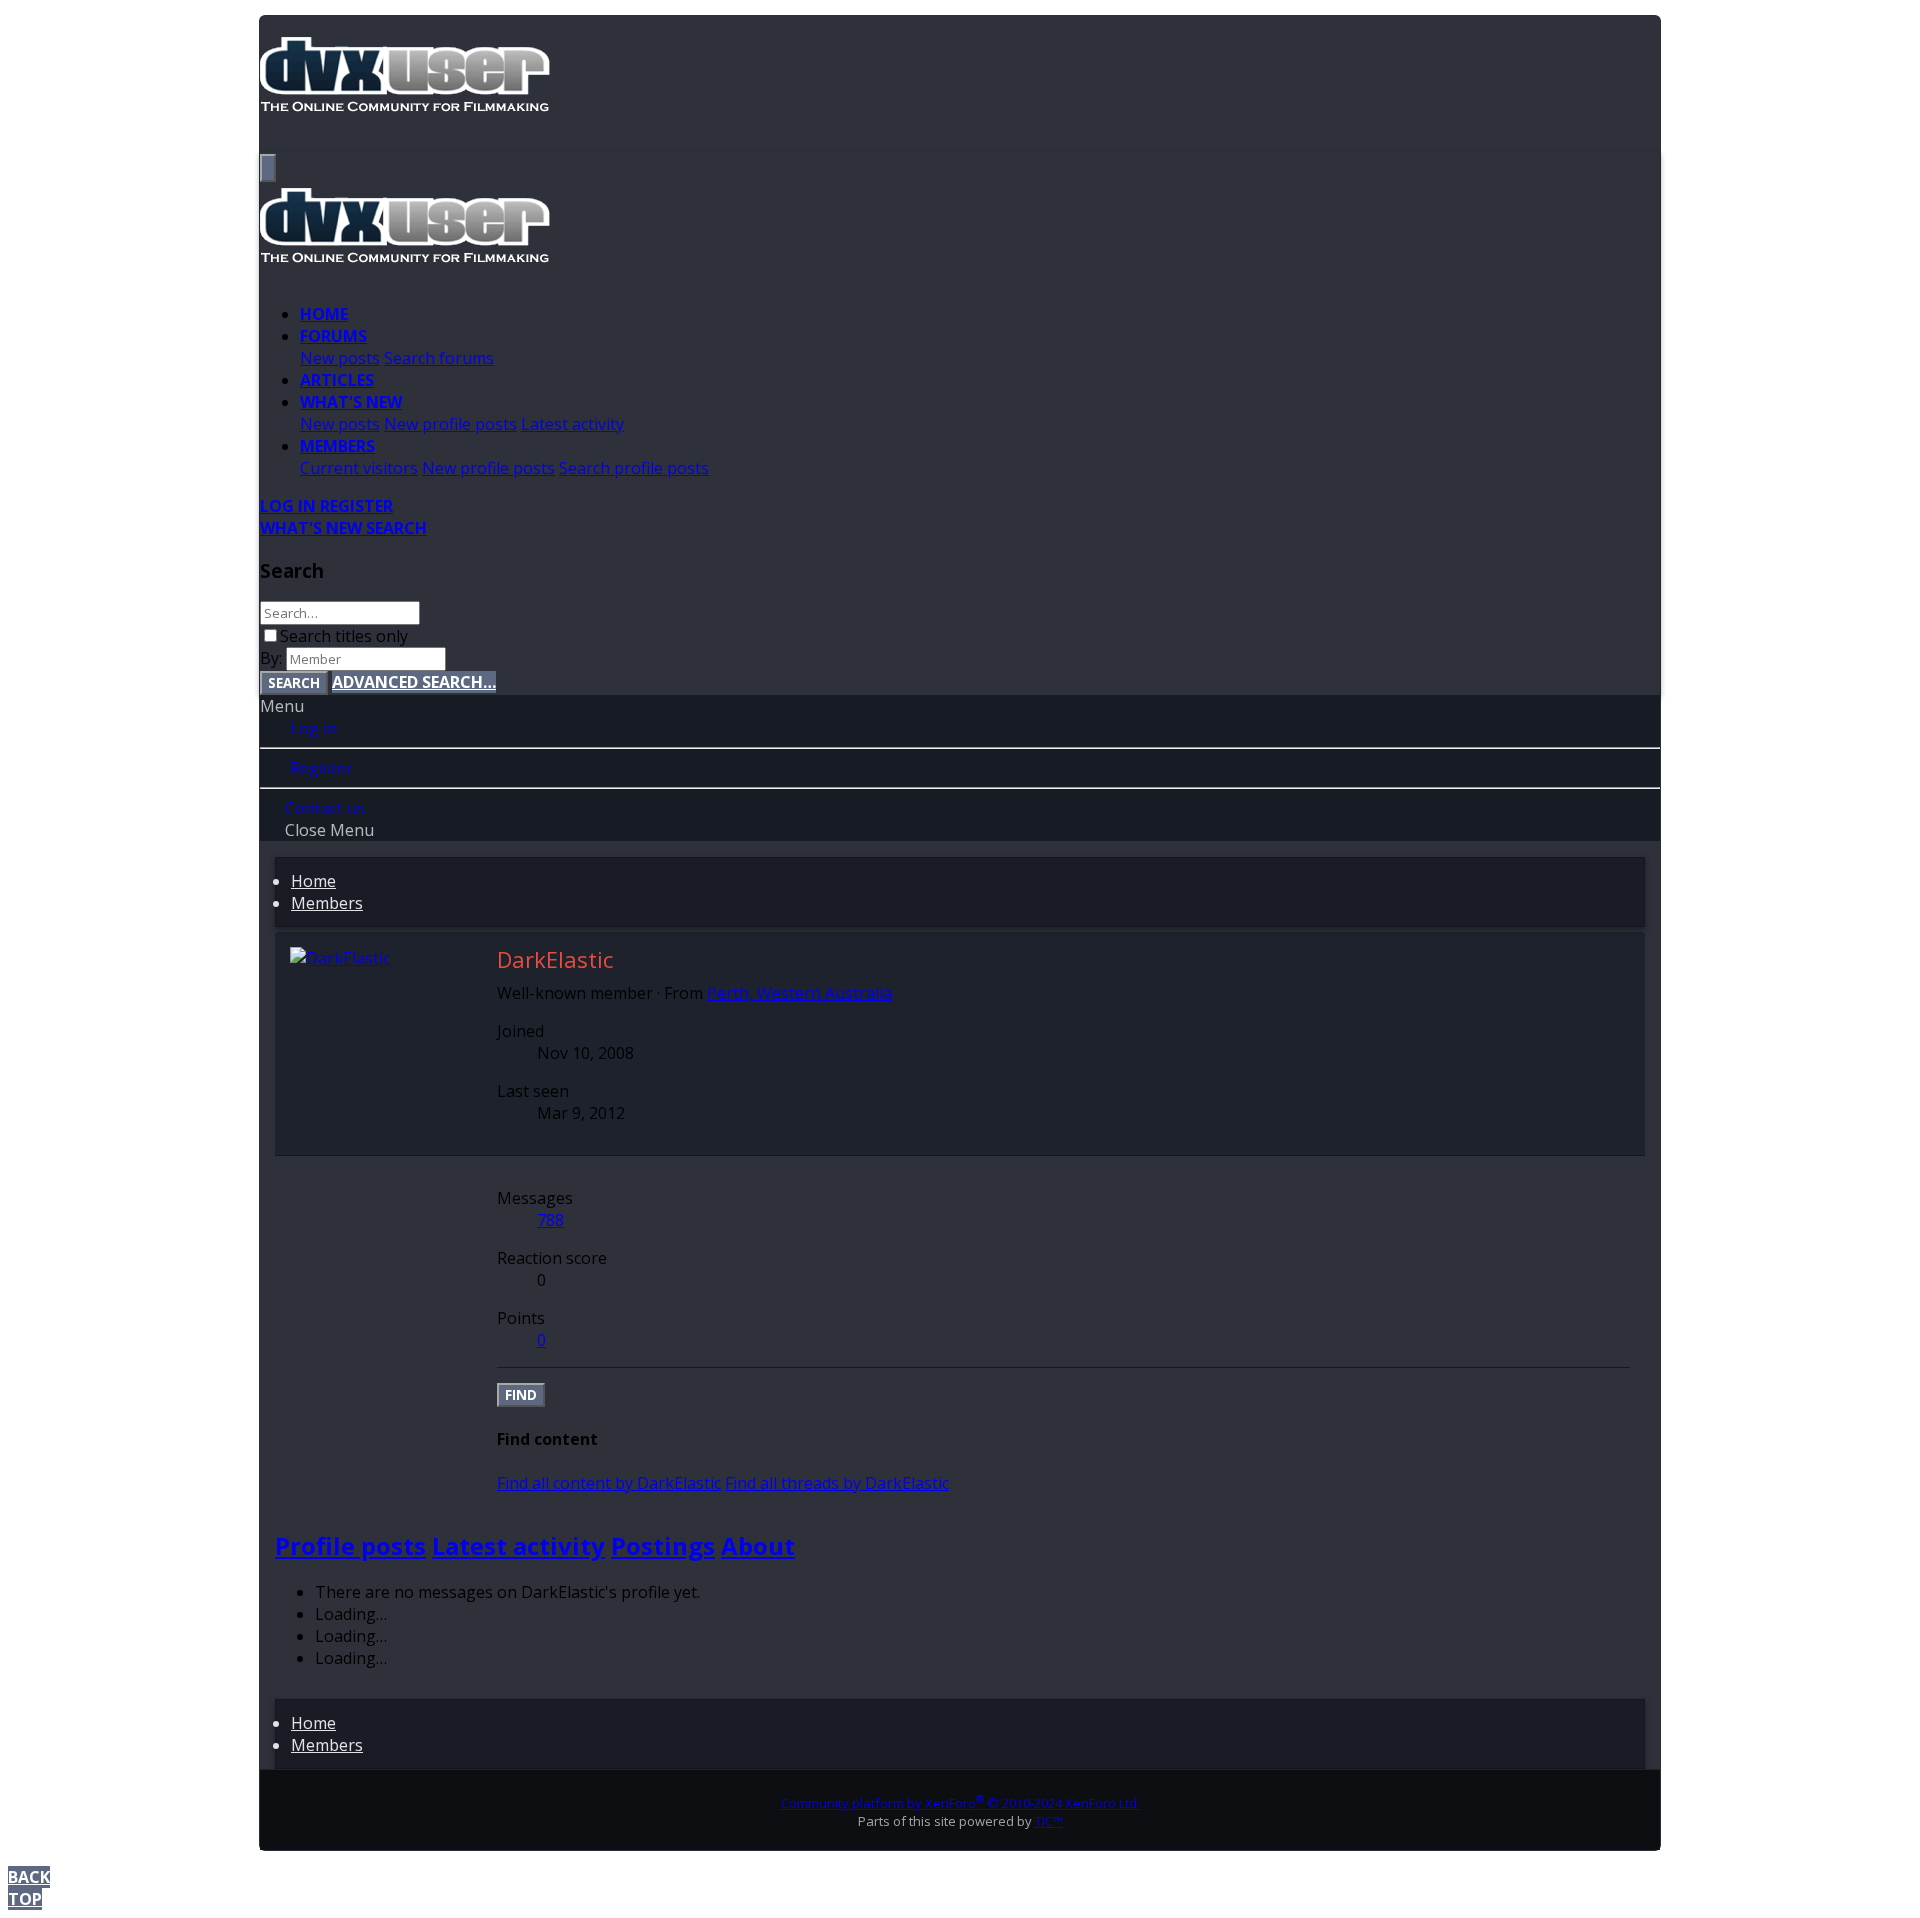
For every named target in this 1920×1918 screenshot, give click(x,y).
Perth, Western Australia (799, 993)
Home (324, 314)
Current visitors (359, 468)
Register (319, 768)
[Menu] (268, 168)
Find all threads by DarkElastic (837, 1483)
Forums (333, 336)
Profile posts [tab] (350, 1545)
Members (337, 446)
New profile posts (450, 424)
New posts (340, 358)
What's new (351, 402)
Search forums (439, 358)
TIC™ (1049, 1821)
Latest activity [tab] (518, 1545)
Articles (337, 380)
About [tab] (758, 1545)
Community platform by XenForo (960, 1803)
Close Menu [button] (329, 830)
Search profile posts (634, 468)
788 (550, 1220)
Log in (311, 728)
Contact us (325, 808)
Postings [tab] (663, 1545)
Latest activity (572, 424)
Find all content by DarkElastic (609, 1483)
